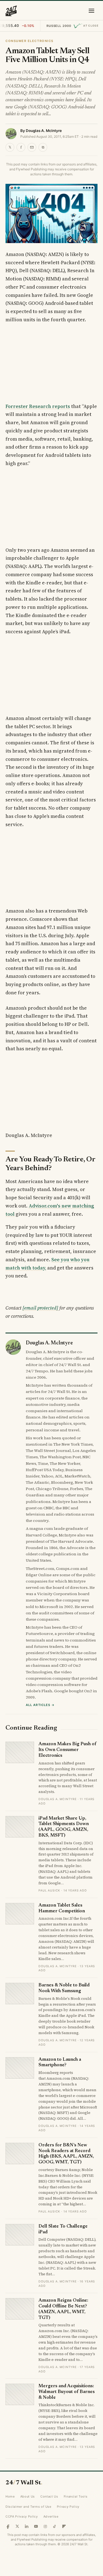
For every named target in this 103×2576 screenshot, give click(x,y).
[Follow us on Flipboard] (64, 2526)
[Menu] (91, 11)
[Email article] (32, 147)
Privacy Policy (68, 2507)
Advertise (51, 2516)
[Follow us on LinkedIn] (27, 2526)
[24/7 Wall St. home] (11, 11)
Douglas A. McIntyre (44, 131)
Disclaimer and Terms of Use (28, 2507)
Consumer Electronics (30, 41)
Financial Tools (76, 2496)
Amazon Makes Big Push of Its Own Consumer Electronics (67, 1750)
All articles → (40, 1705)
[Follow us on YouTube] (36, 2526)
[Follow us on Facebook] (8, 2526)
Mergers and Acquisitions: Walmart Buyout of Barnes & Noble (67, 2392)
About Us (28, 2496)
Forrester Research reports (38, 406)
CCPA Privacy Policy (22, 2516)
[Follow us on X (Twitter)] (17, 2526)
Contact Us (49, 2496)
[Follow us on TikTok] (55, 2526)
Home (10, 2496)
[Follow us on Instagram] (45, 2526)
